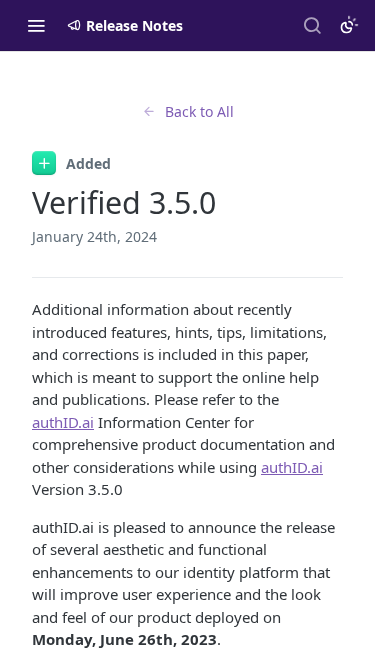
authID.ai (63, 422)
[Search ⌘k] (312, 25)
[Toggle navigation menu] (36, 25)
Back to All (199, 111)
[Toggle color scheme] (349, 25)
